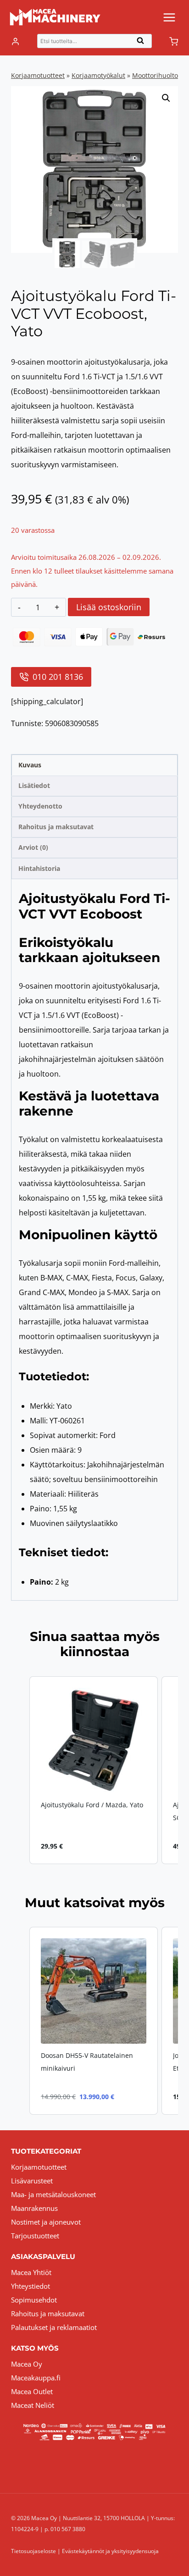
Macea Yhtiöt (31, 2272)
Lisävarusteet (32, 2181)
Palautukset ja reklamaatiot (54, 2327)
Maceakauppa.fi (36, 2378)
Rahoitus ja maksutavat (48, 2313)
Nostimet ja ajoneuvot (46, 2222)
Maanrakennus (34, 2208)
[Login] (15, 42)
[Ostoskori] (174, 41)
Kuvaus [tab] (30, 765)
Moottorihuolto (155, 75)
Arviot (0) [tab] (33, 847)
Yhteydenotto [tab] (40, 806)
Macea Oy (27, 2364)
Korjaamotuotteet (38, 75)
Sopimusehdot (34, 2300)
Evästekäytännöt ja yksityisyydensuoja (110, 2551)
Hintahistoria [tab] (39, 868)
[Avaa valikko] (169, 17)
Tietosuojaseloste (33, 2551)
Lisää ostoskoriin (109, 607)
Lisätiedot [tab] (34, 785)
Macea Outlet (32, 2391)
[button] (166, 98)
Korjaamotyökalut (98, 75)
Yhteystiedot (31, 2286)
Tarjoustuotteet (35, 2236)
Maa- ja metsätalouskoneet (53, 2194)
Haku (143, 43)
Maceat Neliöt (33, 2405)
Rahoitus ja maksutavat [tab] (56, 827)
